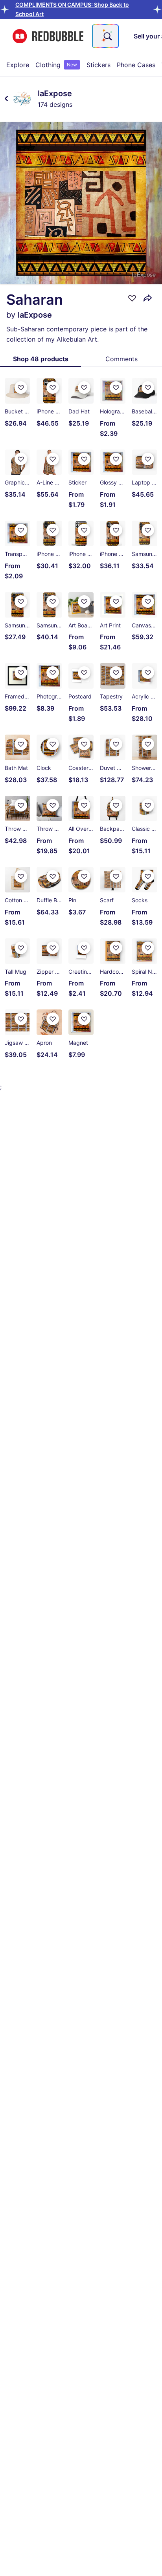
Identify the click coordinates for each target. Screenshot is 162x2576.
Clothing (56, 65)
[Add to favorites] (132, 298)
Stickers (98, 65)
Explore (18, 65)
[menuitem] (18, 65)
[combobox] (105, 36)
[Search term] (107, 36)
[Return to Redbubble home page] (48, 36)
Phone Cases (136, 65)
